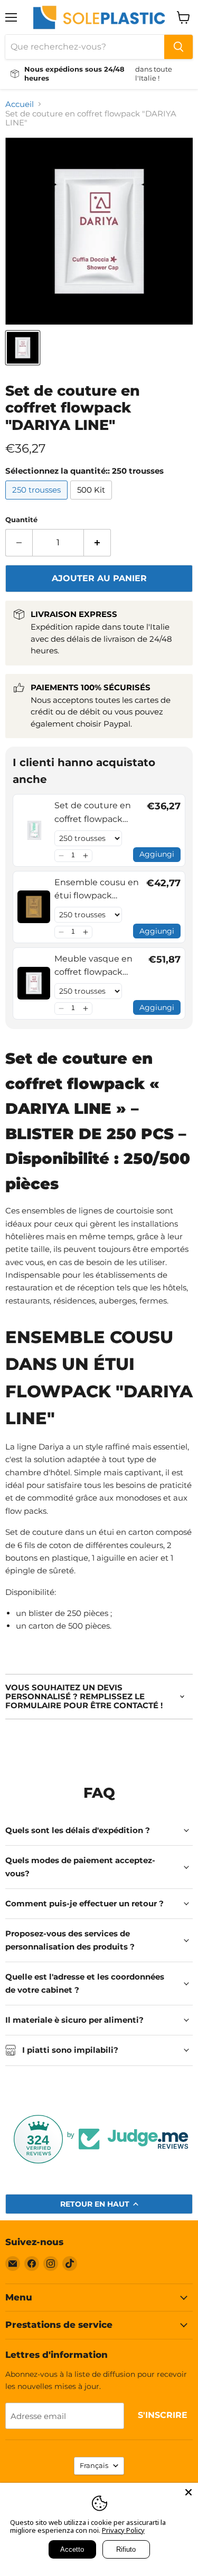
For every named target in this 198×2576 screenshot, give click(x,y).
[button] (61, 856)
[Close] (188, 2492)
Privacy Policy (123, 2530)
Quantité (21, 520)
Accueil (20, 104)
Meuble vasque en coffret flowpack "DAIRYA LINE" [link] (93, 966)
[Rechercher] (178, 47)
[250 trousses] (38, 502)
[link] (34, 830)
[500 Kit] (92, 502)
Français (94, 2465)
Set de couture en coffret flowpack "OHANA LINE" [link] (93, 813)
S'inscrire (163, 2415)
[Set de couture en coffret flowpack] (23, 348)
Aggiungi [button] (157, 854)
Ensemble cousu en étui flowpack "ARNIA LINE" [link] (97, 890)
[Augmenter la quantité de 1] (97, 543)
